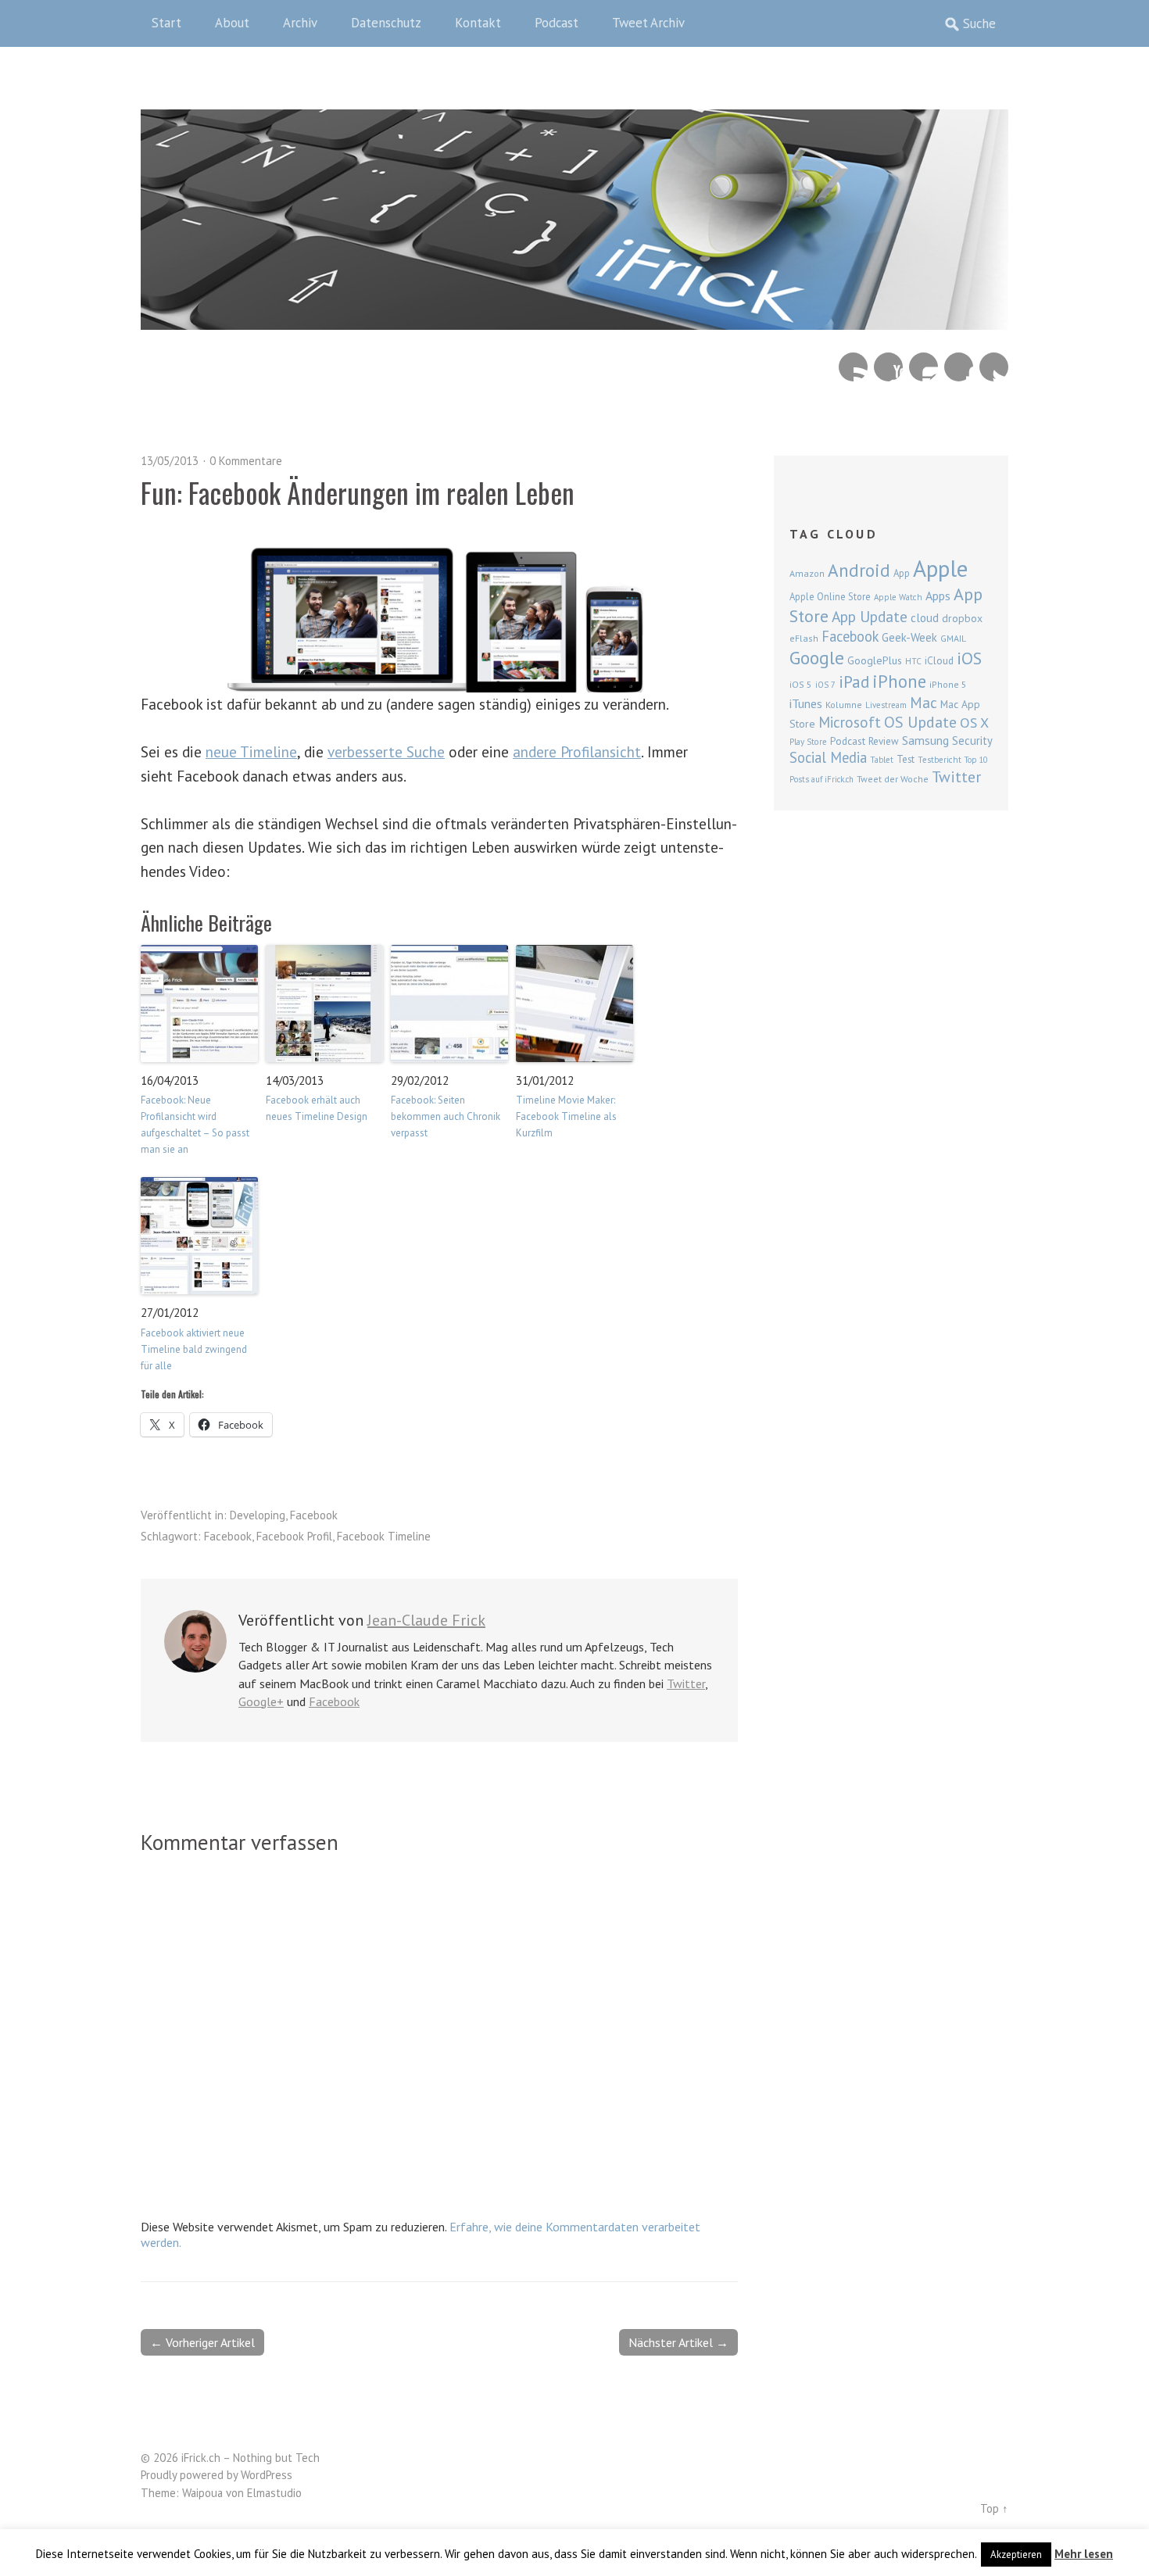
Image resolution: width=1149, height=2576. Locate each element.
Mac (923, 702)
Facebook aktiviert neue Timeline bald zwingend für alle (194, 1349)
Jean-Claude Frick (426, 1620)
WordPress (267, 2475)
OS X (974, 723)
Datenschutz (386, 23)
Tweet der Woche (893, 779)
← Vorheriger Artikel (202, 2342)
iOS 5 (801, 684)
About (232, 23)
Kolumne (844, 705)
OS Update (920, 722)
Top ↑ (994, 2508)
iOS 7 (825, 685)
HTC (913, 661)
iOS (969, 658)
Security (972, 741)
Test (906, 759)
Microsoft (850, 722)
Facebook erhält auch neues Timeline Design (317, 1108)
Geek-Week (909, 637)
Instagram (923, 367)
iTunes (806, 703)
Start (166, 23)
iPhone (899, 681)
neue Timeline (251, 751)
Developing (258, 1515)
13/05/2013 (170, 461)
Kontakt (478, 23)
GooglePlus (875, 660)
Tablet (882, 760)
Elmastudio (274, 2493)
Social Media (828, 757)
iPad (854, 682)
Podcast (557, 23)
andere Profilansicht (577, 751)
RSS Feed (853, 367)
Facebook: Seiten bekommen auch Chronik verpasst (446, 1116)
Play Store (808, 742)
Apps (938, 596)
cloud (925, 617)
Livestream (886, 705)
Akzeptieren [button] (1016, 2555)
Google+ (261, 1701)
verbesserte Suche (386, 751)
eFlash (804, 638)
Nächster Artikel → (678, 2342)
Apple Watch (898, 597)
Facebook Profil (294, 1536)
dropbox (962, 618)
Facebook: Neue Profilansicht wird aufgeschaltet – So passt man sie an (195, 1124)
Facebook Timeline (384, 1536)
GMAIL (953, 638)
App (902, 573)
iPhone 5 (948, 684)
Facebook (959, 367)
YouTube (888, 367)
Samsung (925, 740)
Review (884, 741)
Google (817, 658)
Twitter (994, 367)
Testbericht (940, 760)
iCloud (939, 660)
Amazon (807, 573)
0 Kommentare (246, 461)
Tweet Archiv (648, 23)
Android (859, 570)
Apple (940, 568)
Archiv (300, 23)
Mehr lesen (1084, 2554)
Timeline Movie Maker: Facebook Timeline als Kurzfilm (566, 1116)
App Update (870, 616)
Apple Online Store (830, 596)
